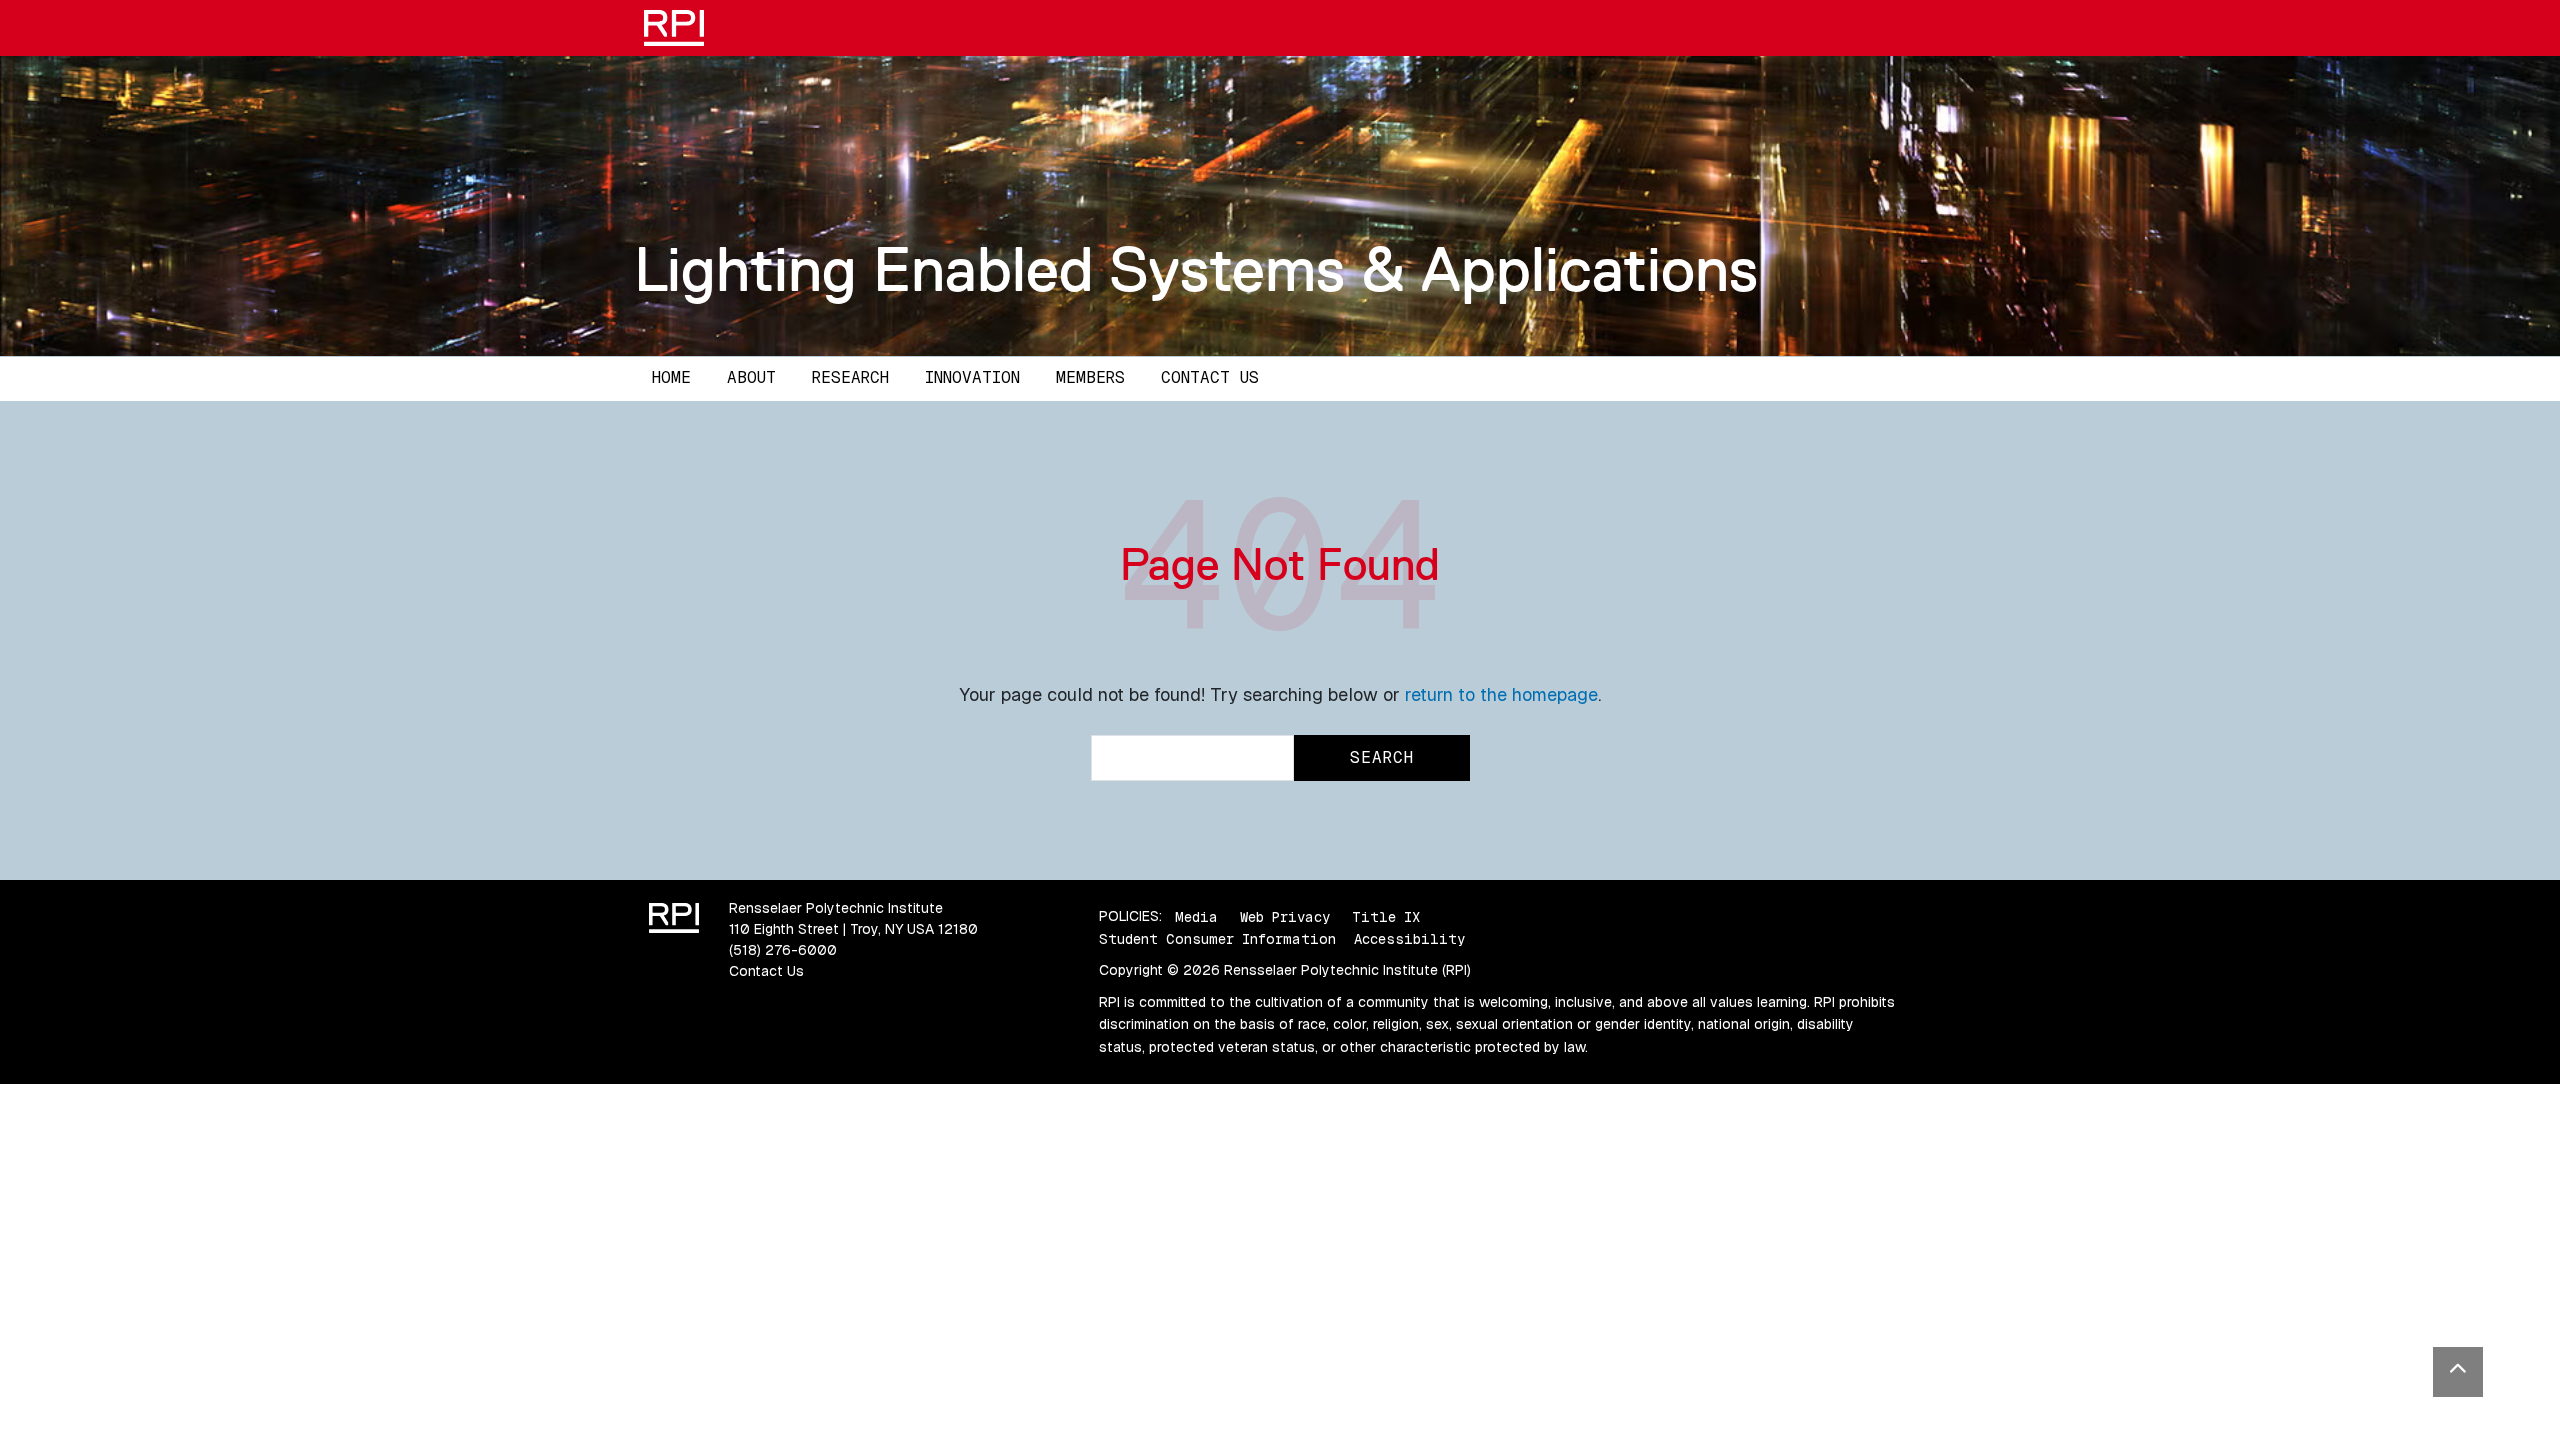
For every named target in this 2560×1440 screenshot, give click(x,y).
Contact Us (1210, 377)
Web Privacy (1285, 916)
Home (671, 377)
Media (1196, 916)
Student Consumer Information (1217, 939)
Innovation (972, 377)
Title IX (1386, 916)
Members (1090, 377)
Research (850, 377)
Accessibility (1409, 939)
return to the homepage (1501, 694)
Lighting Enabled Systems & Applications (1196, 269)
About (751, 377)
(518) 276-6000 (783, 950)
